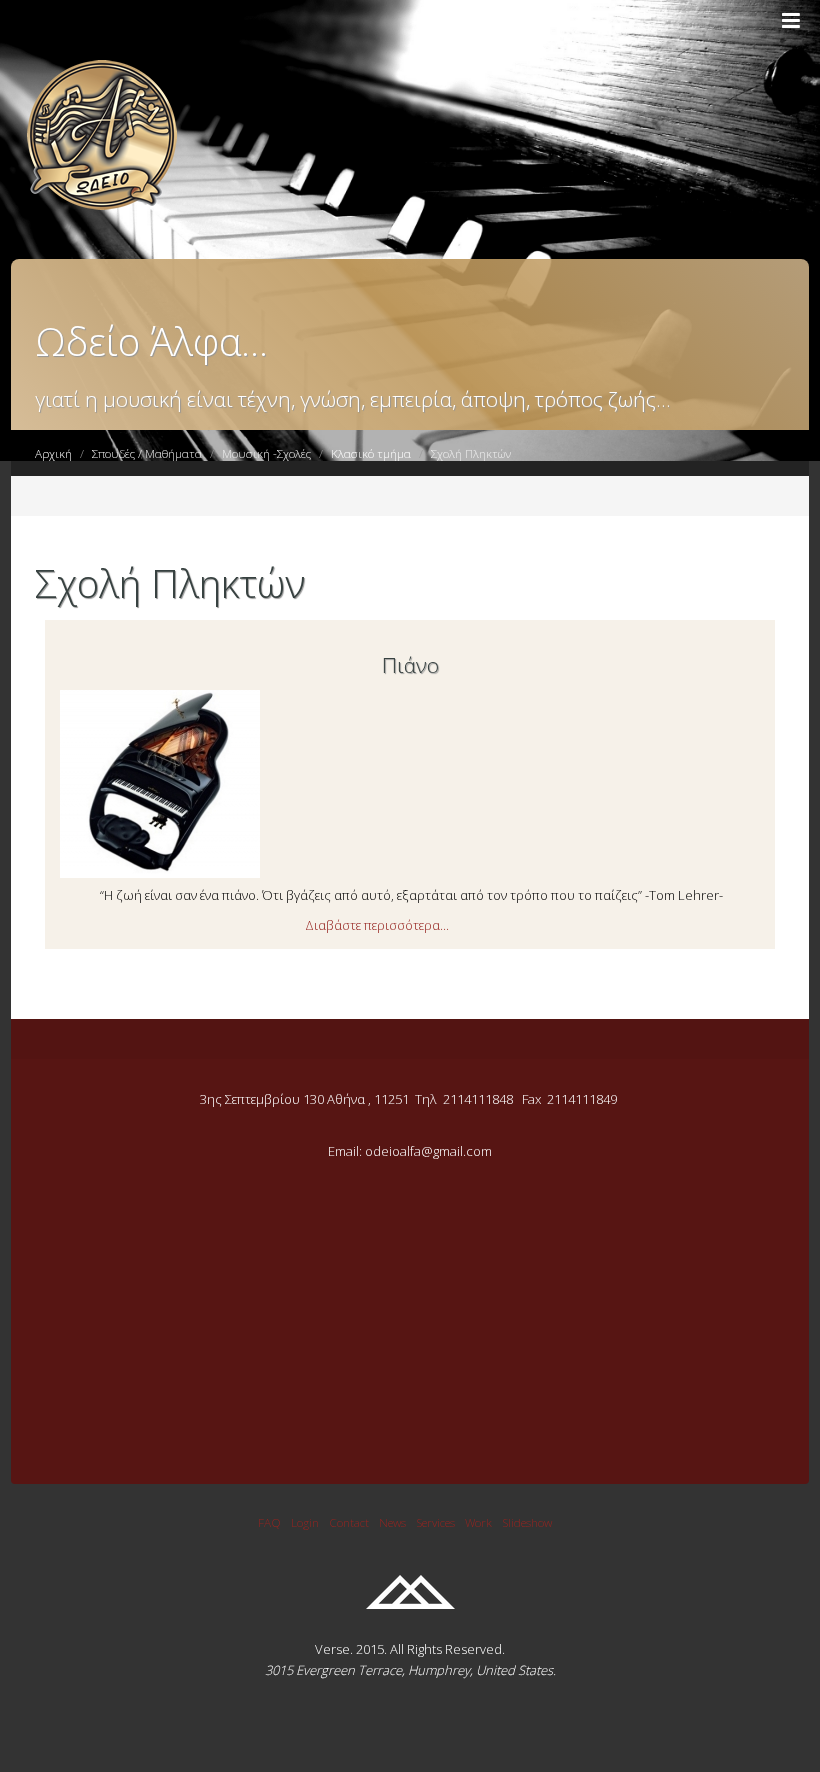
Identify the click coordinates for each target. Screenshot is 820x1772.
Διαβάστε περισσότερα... (377, 925)
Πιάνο (410, 665)
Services (435, 1522)
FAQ (269, 1522)
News (392, 1522)
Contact (349, 1522)
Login (305, 1522)
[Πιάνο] (160, 873)
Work (478, 1522)
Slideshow (527, 1522)
